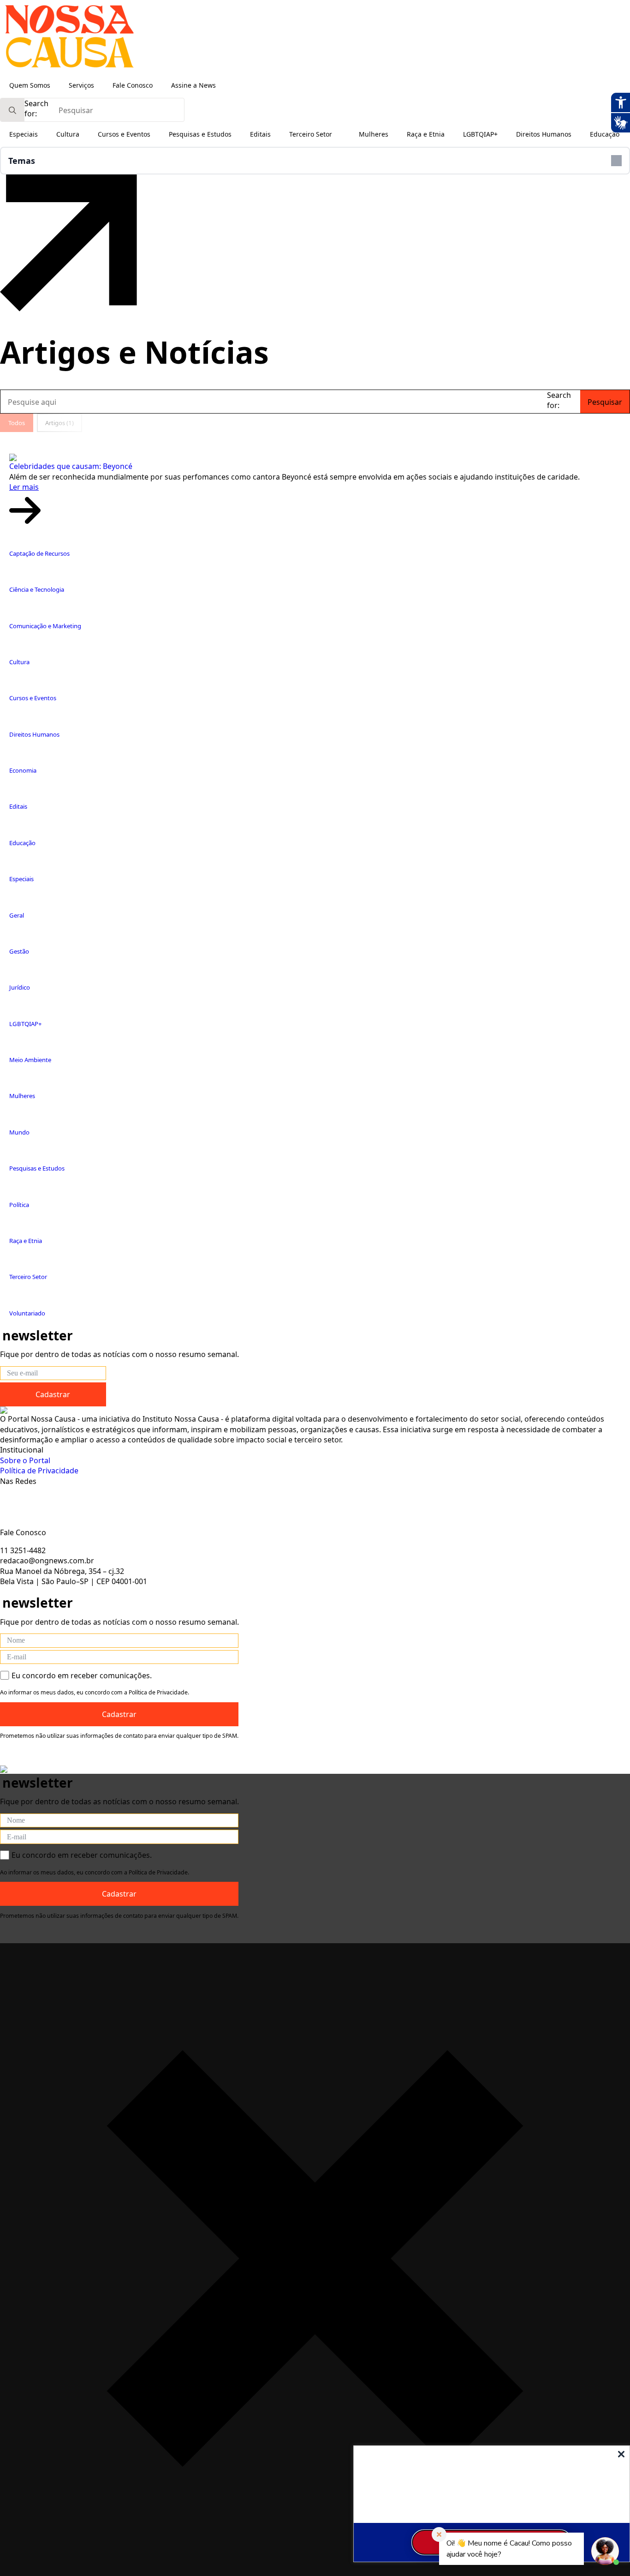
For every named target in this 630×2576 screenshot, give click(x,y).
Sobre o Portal (25, 1460)
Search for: (36, 108)
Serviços (81, 85)
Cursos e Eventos (124, 134)
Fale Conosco (133, 85)
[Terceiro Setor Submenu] (341, 134)
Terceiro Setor (311, 134)
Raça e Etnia (426, 134)
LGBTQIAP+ (480, 134)
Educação (605, 134)
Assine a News (193, 85)
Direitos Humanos (544, 134)
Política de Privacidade (39, 1471)
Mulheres (374, 134)
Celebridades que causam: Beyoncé (71, 466)
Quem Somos (30, 85)
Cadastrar (53, 1394)
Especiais (24, 134)
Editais (260, 134)
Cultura (68, 134)
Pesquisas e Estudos (200, 134)
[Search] (12, 110)
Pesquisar (605, 402)
